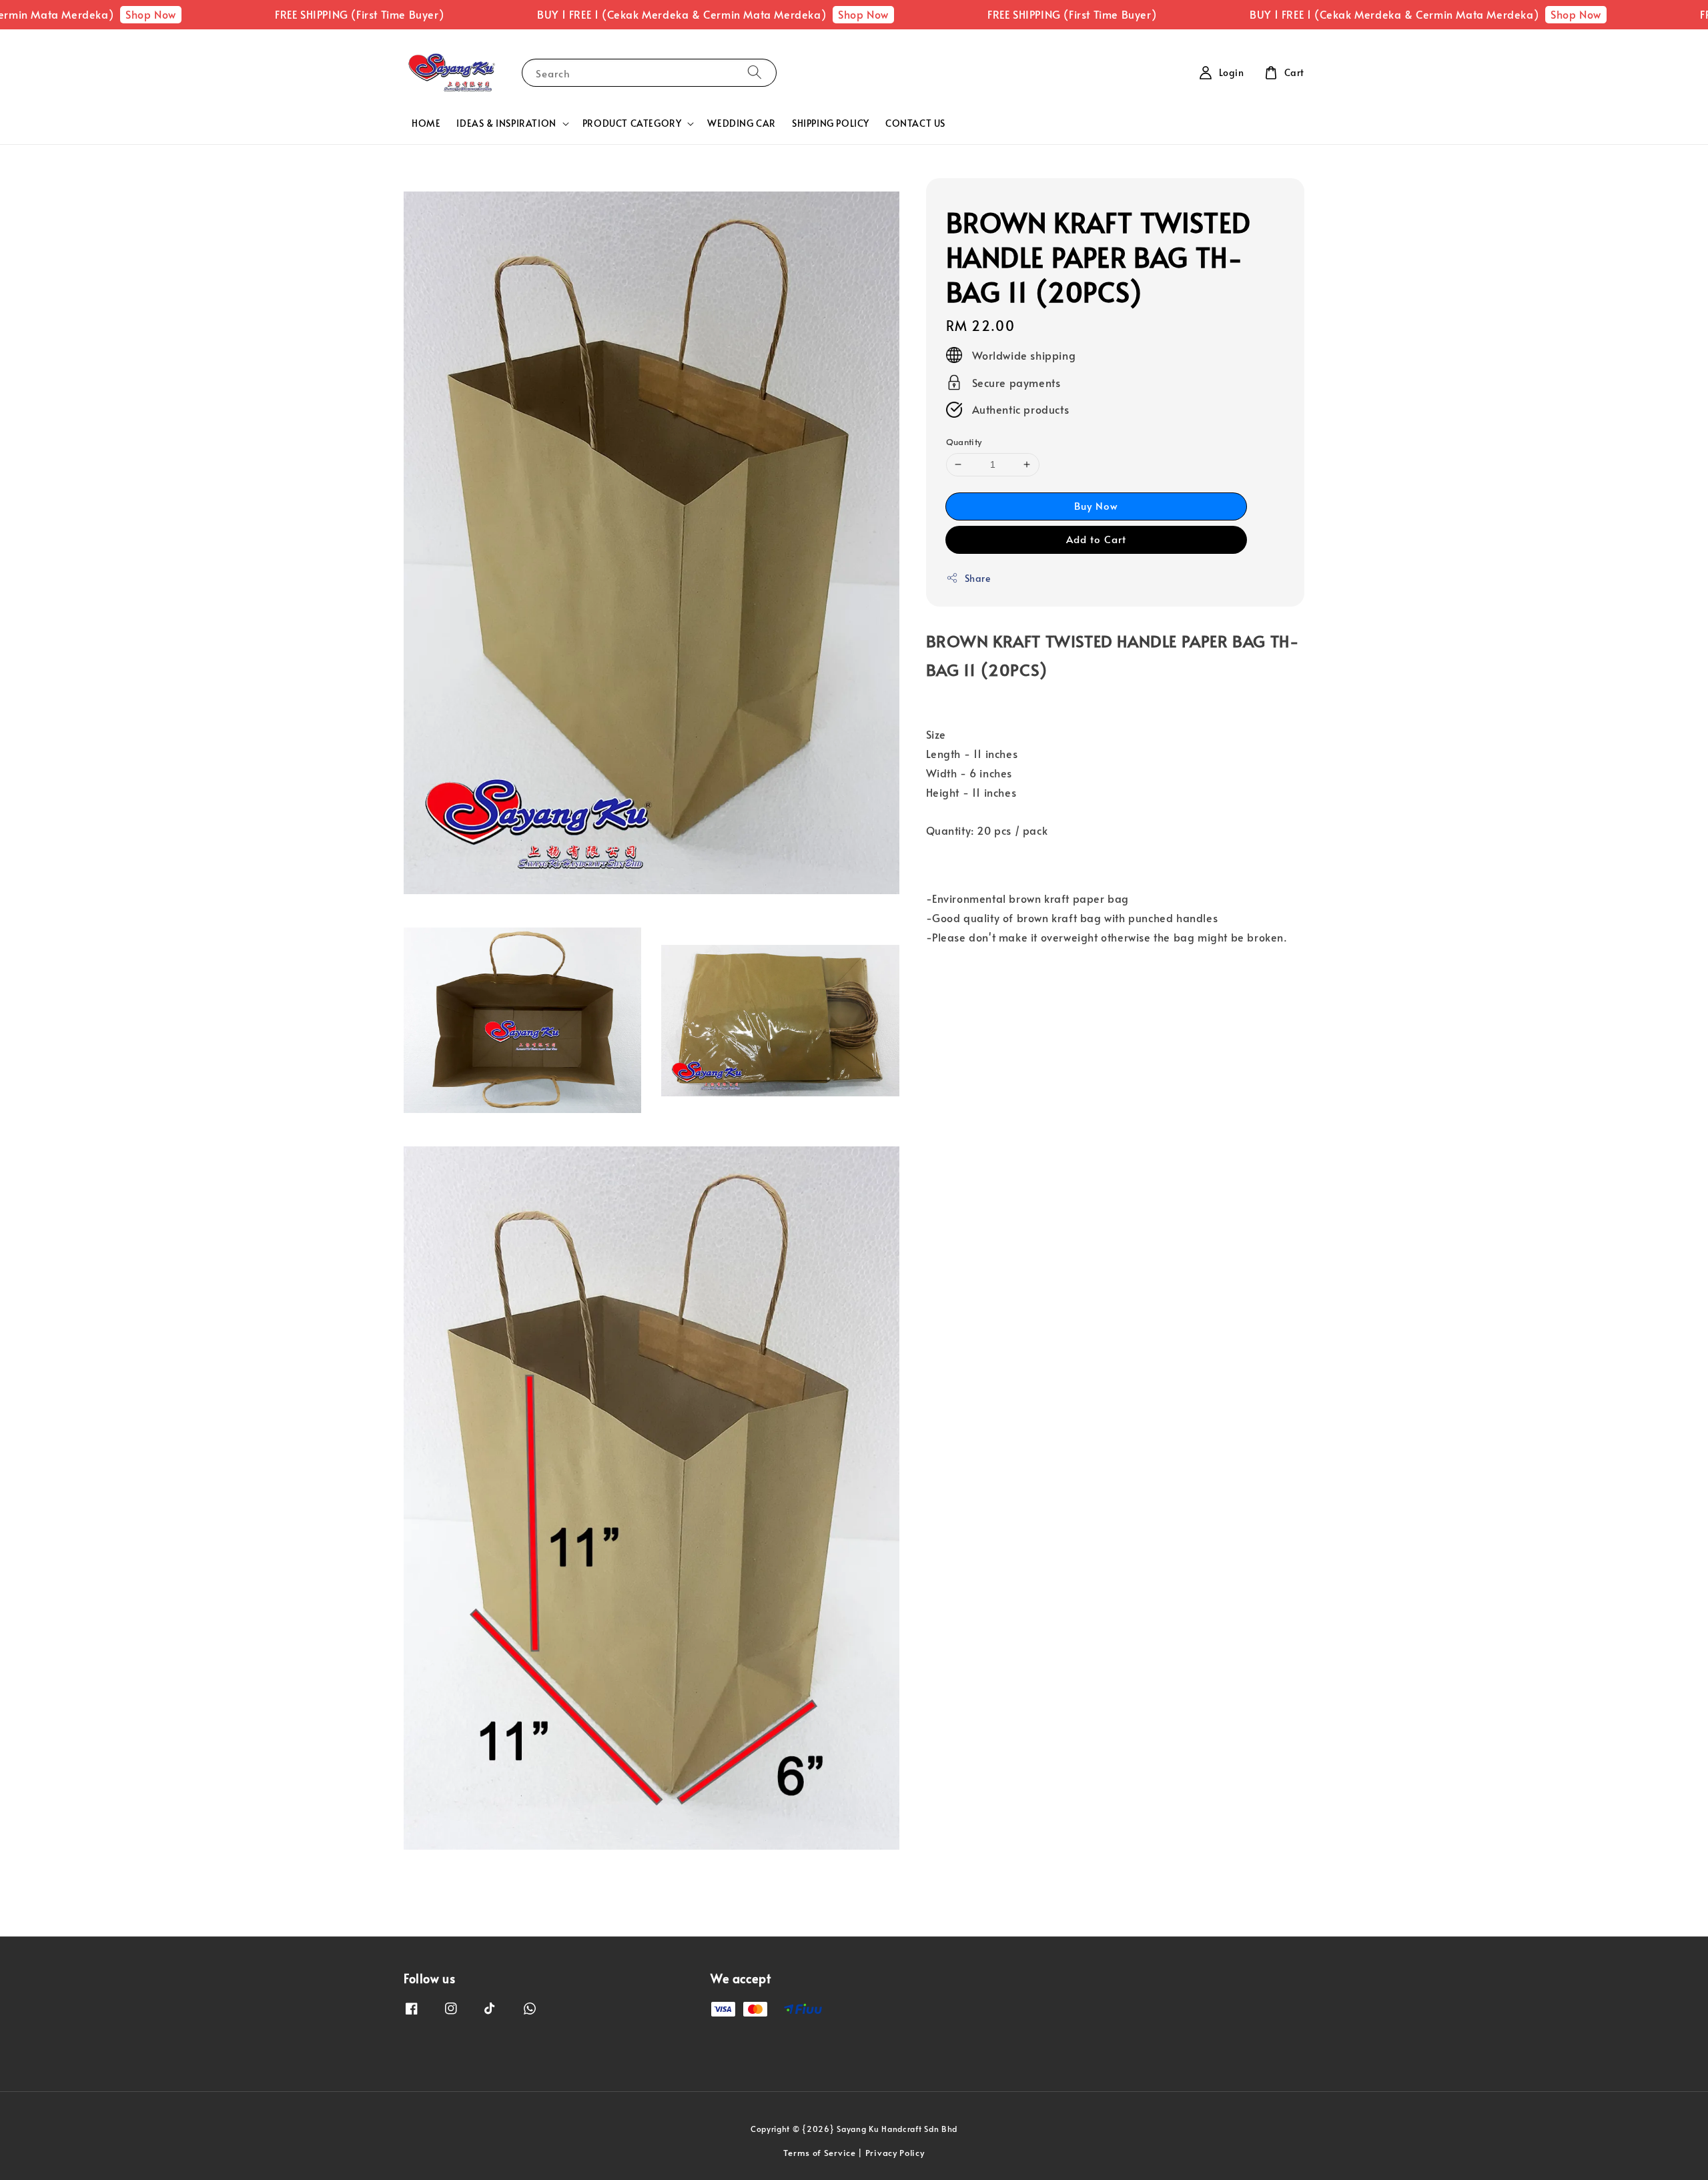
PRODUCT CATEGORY (632, 123)
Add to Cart (1096, 539)
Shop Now (50, 14)
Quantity (964, 442)
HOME (426, 123)
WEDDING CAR (742, 123)
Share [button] (978, 578)
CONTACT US (915, 123)
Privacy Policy (895, 2153)
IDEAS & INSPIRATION (506, 123)
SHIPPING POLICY (831, 123)
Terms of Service (819, 2153)
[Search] (755, 72)
